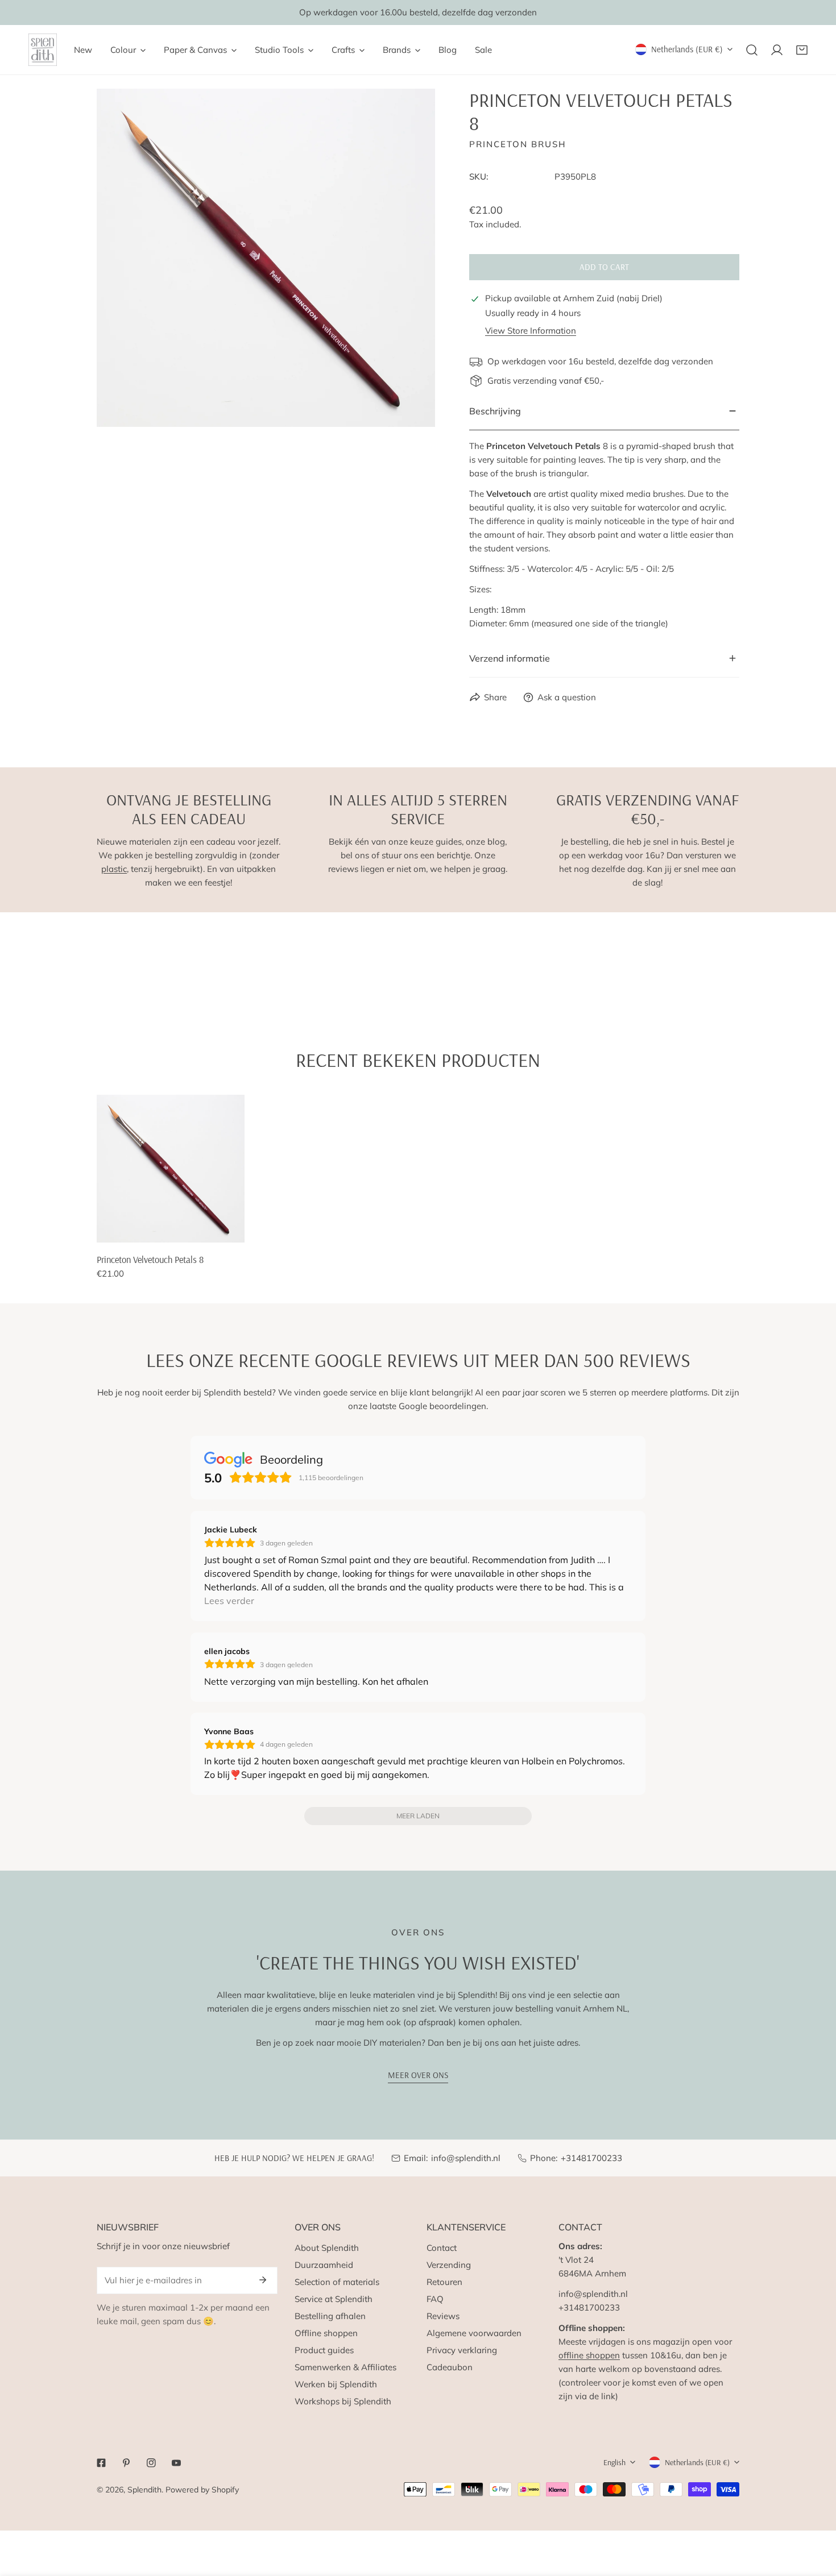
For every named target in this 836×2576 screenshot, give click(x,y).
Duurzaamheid (324, 2265)
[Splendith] (43, 50)
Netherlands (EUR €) (687, 49)
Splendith (144, 2490)
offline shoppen (589, 2355)
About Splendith (327, 2248)
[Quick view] (223, 1229)
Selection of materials (337, 2282)
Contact (442, 2248)
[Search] (752, 50)
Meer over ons (418, 2075)
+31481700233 (591, 2158)
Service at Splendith (334, 2299)
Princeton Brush (518, 144)
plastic (114, 869)
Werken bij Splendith (336, 2384)
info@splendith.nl (466, 2158)
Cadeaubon (450, 2367)
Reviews (443, 2316)
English (614, 2462)
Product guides (324, 2350)
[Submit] (263, 2280)
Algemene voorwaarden (474, 2333)
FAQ (435, 2299)
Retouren (444, 2282)
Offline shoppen (326, 2333)
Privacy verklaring (462, 2350)
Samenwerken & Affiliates (345, 2367)
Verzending (449, 2265)
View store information (531, 331)
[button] (802, 50)
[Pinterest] (126, 2463)
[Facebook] (101, 2463)
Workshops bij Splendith (343, 2401)
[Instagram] (151, 2463)
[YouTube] (176, 2463)
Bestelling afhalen (330, 2316)
